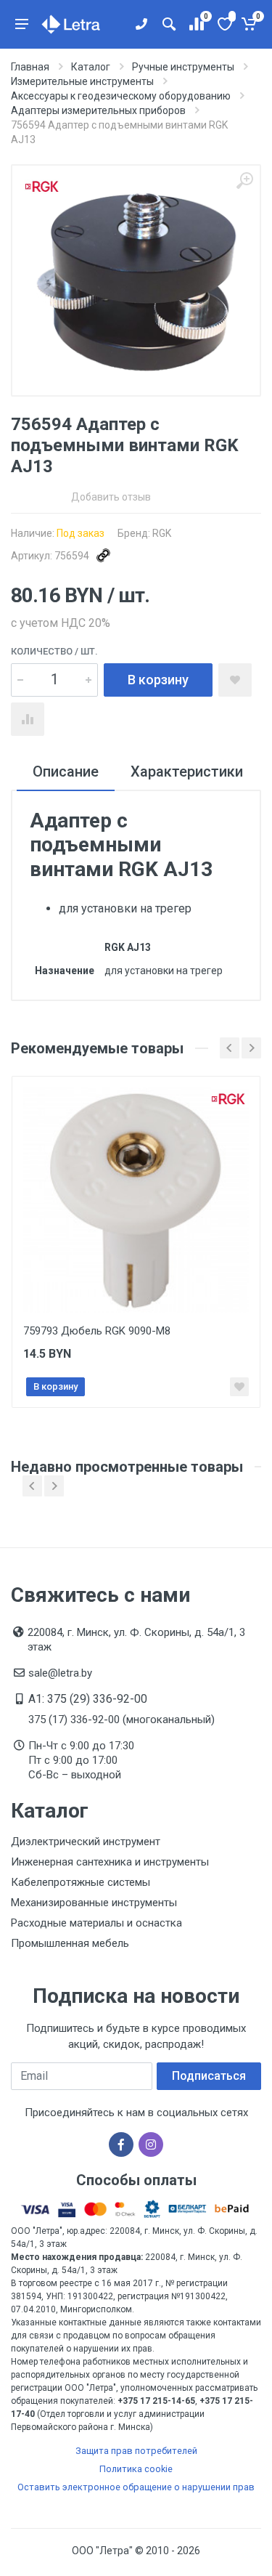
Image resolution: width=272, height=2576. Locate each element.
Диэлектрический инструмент (86, 1842)
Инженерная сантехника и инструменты (110, 1862)
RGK (162, 533)
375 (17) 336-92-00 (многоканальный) (121, 1720)
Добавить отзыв (111, 497)
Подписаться (209, 2076)
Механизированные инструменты (94, 1903)
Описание (66, 771)
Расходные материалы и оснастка (96, 1923)
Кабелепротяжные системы (81, 1882)
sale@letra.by (60, 1673)
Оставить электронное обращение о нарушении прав (136, 2487)
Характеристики (187, 771)
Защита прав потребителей (136, 2451)
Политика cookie (136, 2469)
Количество (54, 651)
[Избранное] (224, 24)
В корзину (158, 680)
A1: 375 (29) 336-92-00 (88, 1699)
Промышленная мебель (70, 1943)
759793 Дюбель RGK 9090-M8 (97, 1331)
